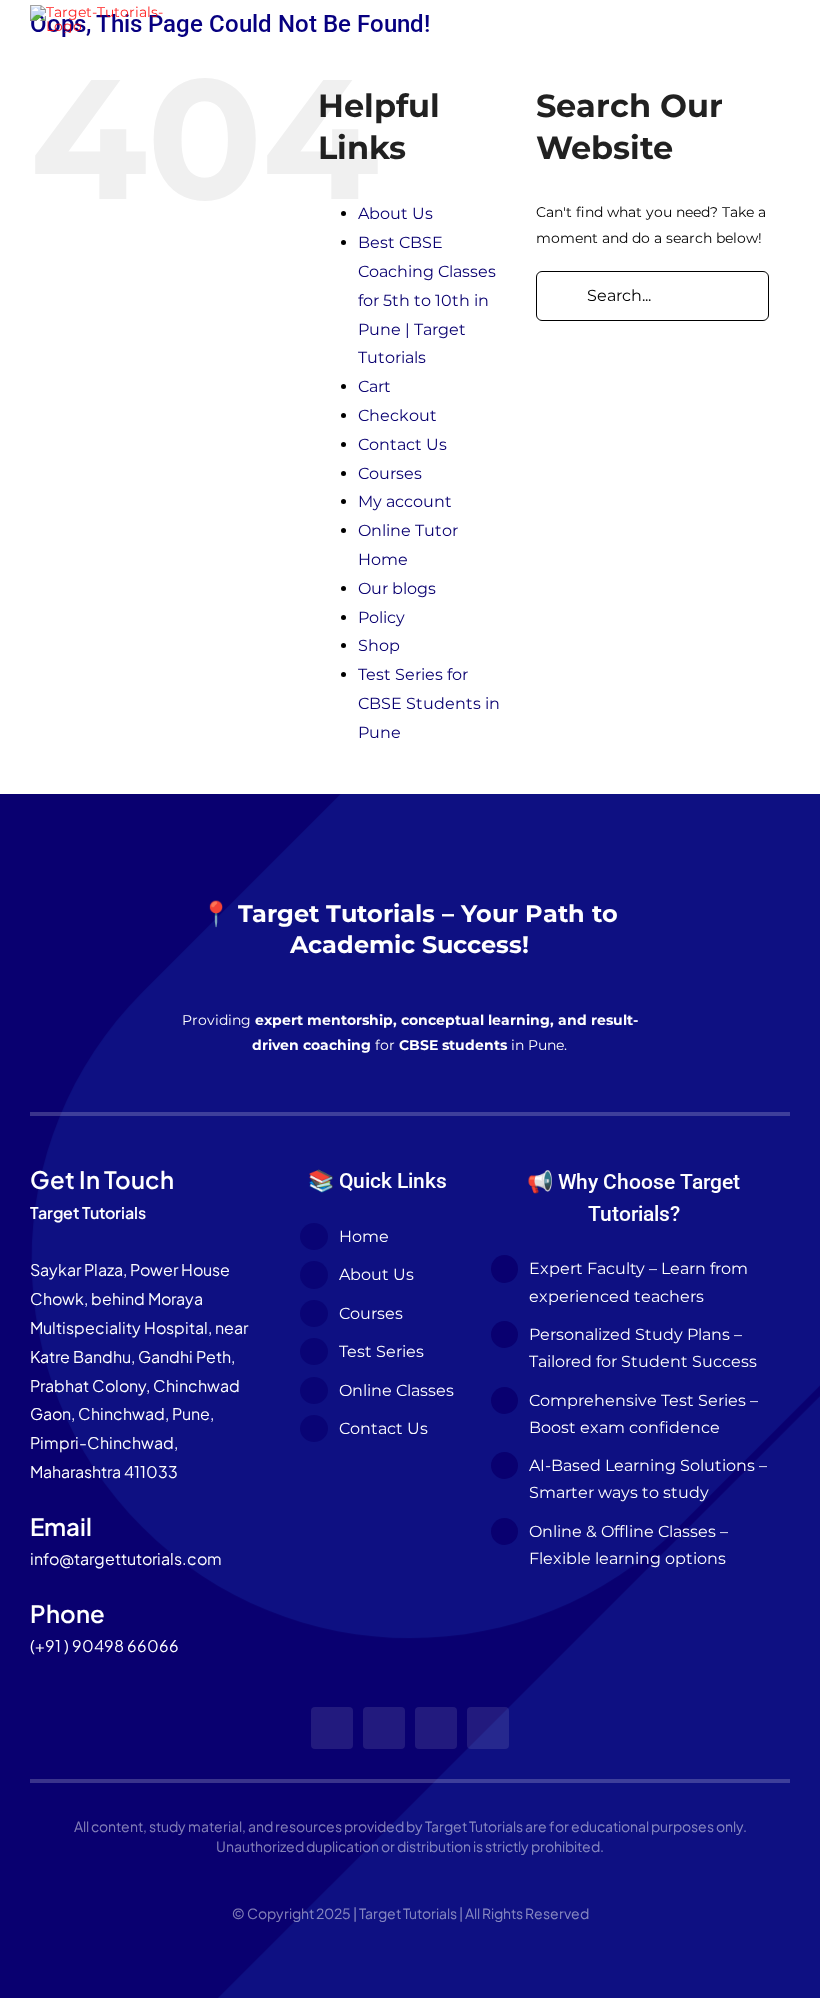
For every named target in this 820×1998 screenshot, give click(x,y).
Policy (381, 617)
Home (364, 1236)
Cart (374, 386)
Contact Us (402, 444)
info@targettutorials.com (126, 1558)
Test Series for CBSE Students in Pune (429, 703)
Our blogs (397, 588)
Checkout (397, 415)
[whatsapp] (436, 1728)
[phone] (488, 1728)
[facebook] (332, 1728)
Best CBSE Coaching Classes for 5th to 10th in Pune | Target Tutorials (427, 300)
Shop (379, 645)
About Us (395, 213)
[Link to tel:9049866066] (616, 19)
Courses (390, 473)
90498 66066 (125, 1645)
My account (405, 501)
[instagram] (384, 1728)
